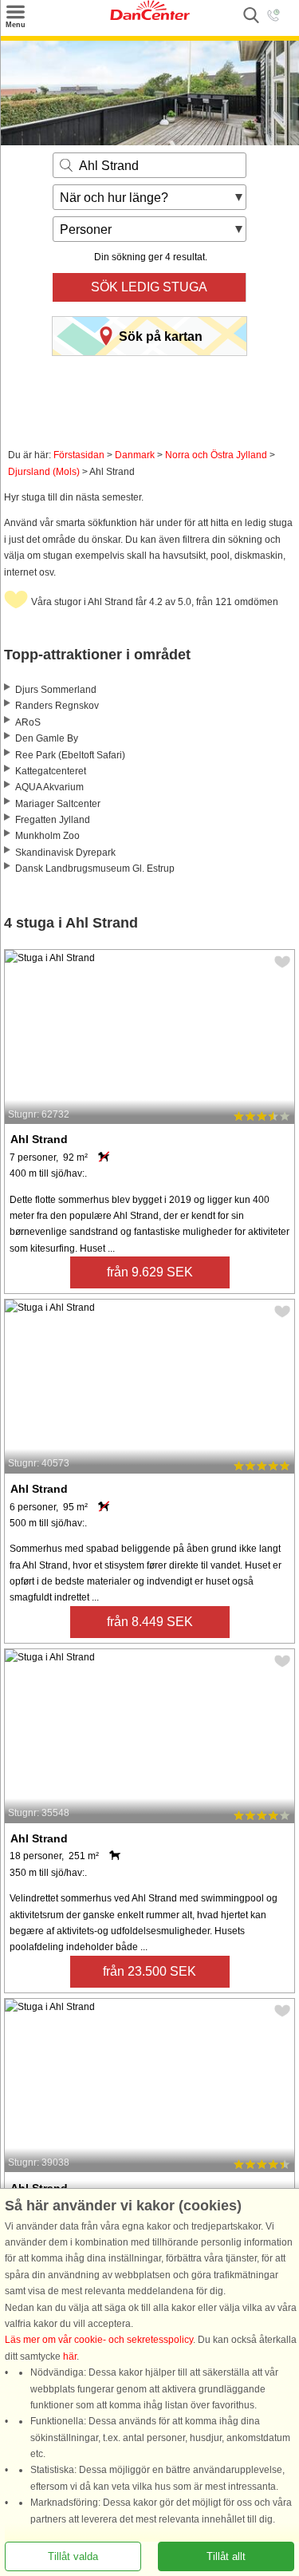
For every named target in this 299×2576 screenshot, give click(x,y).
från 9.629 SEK (150, 1272)
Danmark (135, 455)
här (70, 2356)
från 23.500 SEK (149, 1971)
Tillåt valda (73, 2556)
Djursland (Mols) (44, 472)
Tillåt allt (226, 2556)
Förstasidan (79, 455)
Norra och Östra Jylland (216, 455)
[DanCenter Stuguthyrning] (150, 17)
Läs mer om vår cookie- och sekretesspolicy (99, 2340)
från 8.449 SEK (150, 1622)
